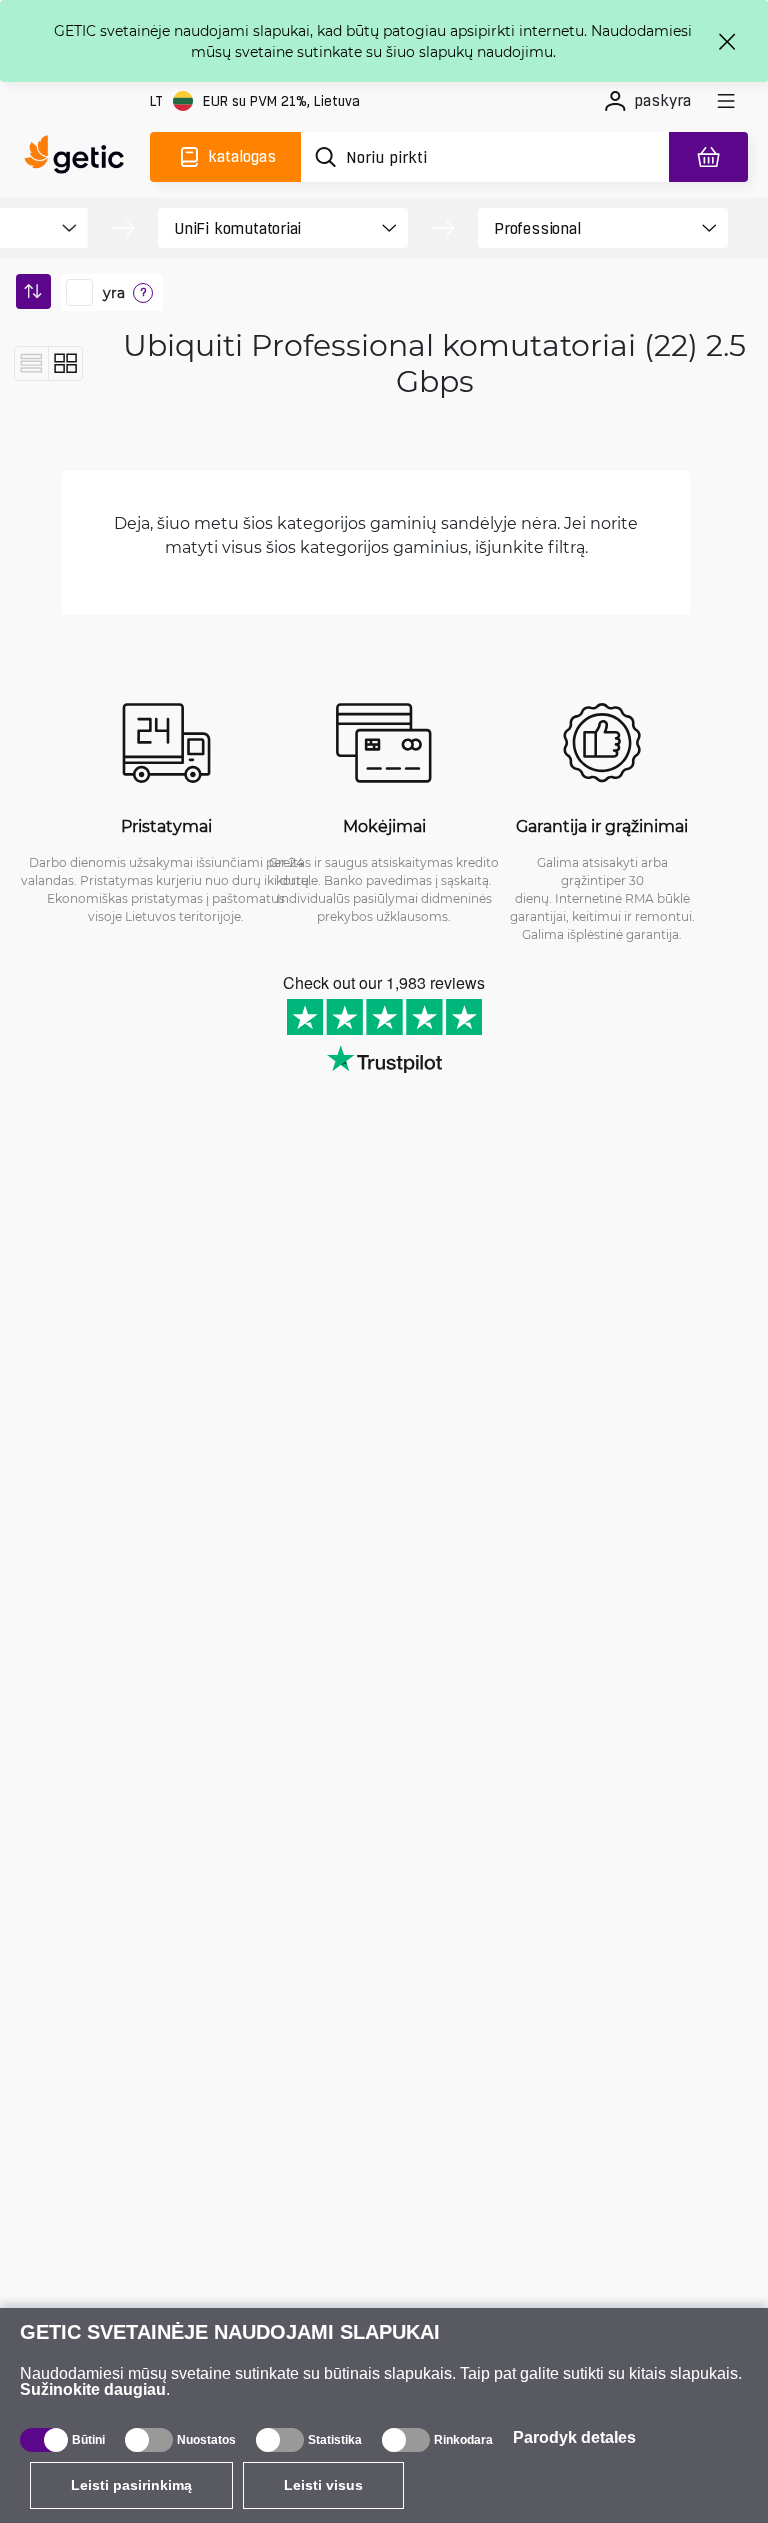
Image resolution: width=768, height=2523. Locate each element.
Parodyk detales (574, 2437)
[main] (79, 157)
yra (114, 293)
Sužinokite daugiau (93, 2389)
